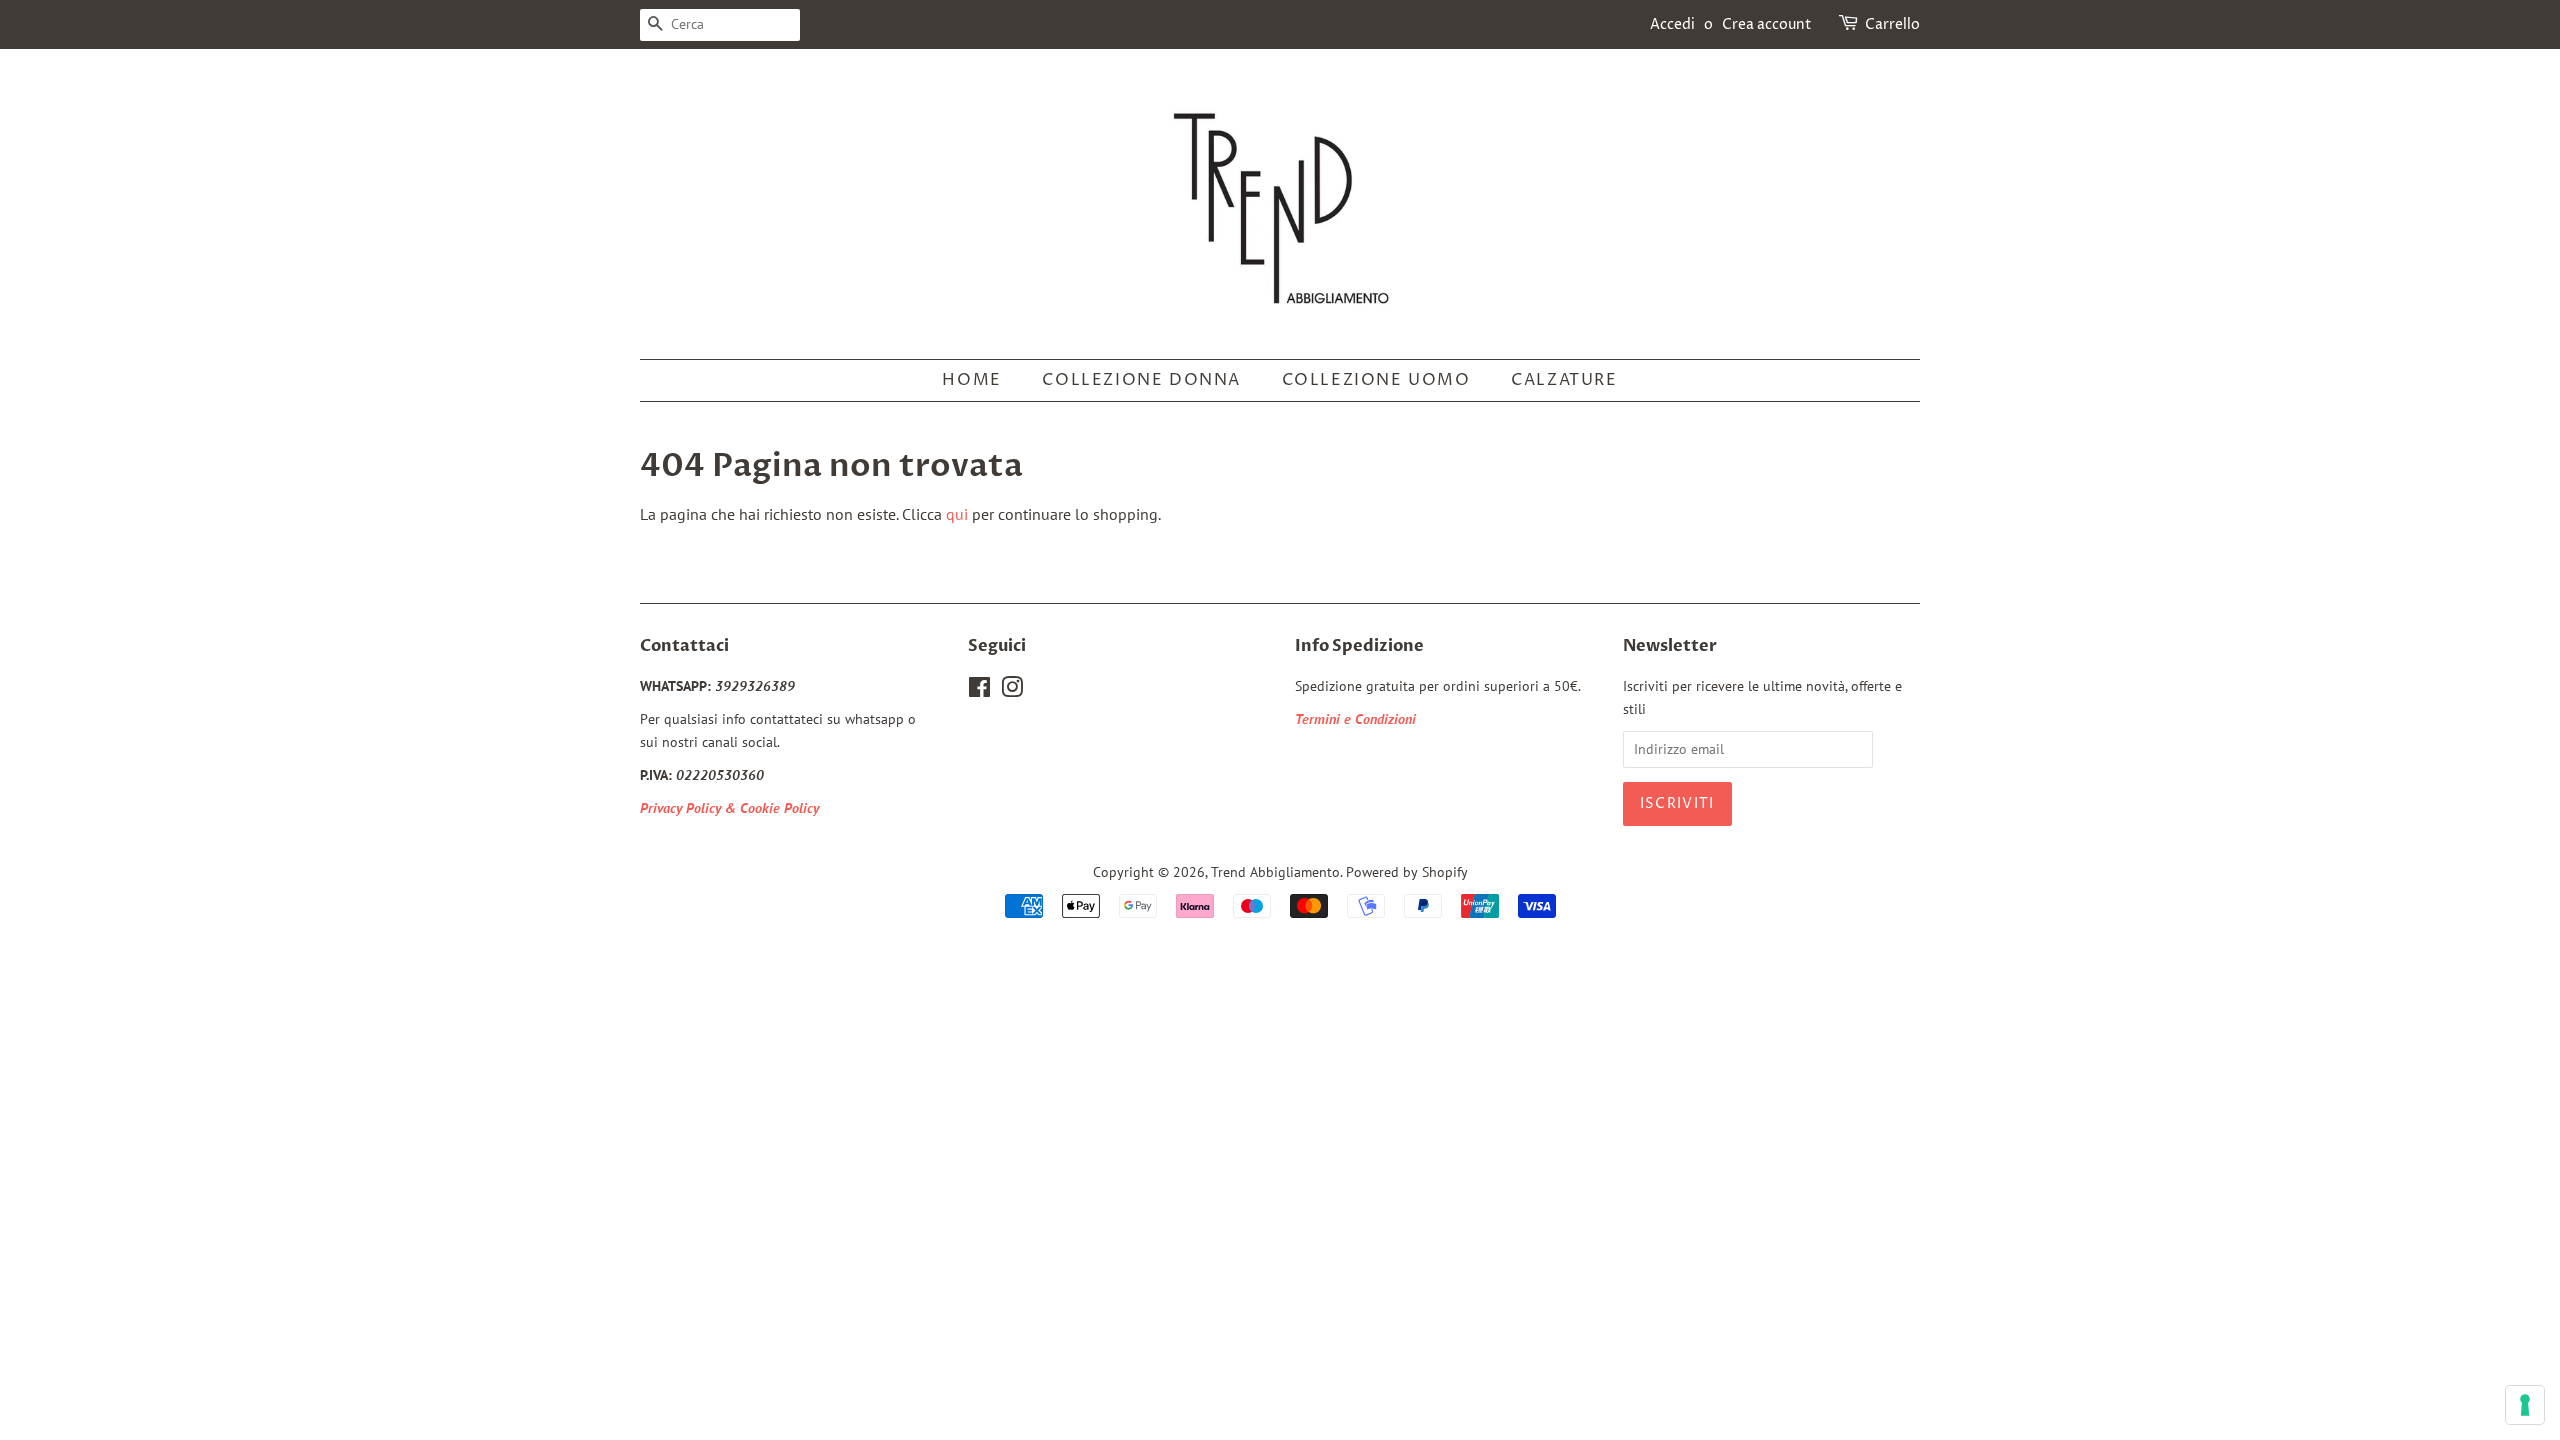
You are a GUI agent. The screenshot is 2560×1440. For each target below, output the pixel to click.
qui (957, 514)
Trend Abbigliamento (1275, 872)
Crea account (1767, 24)
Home (971, 380)
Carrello (1892, 24)
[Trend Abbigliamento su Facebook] (979, 691)
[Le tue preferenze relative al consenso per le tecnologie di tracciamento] (2525, 1405)
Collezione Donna (1141, 380)
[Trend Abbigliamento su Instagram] (1012, 691)
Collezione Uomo (1376, 380)
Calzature (1564, 380)
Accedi (1672, 24)
